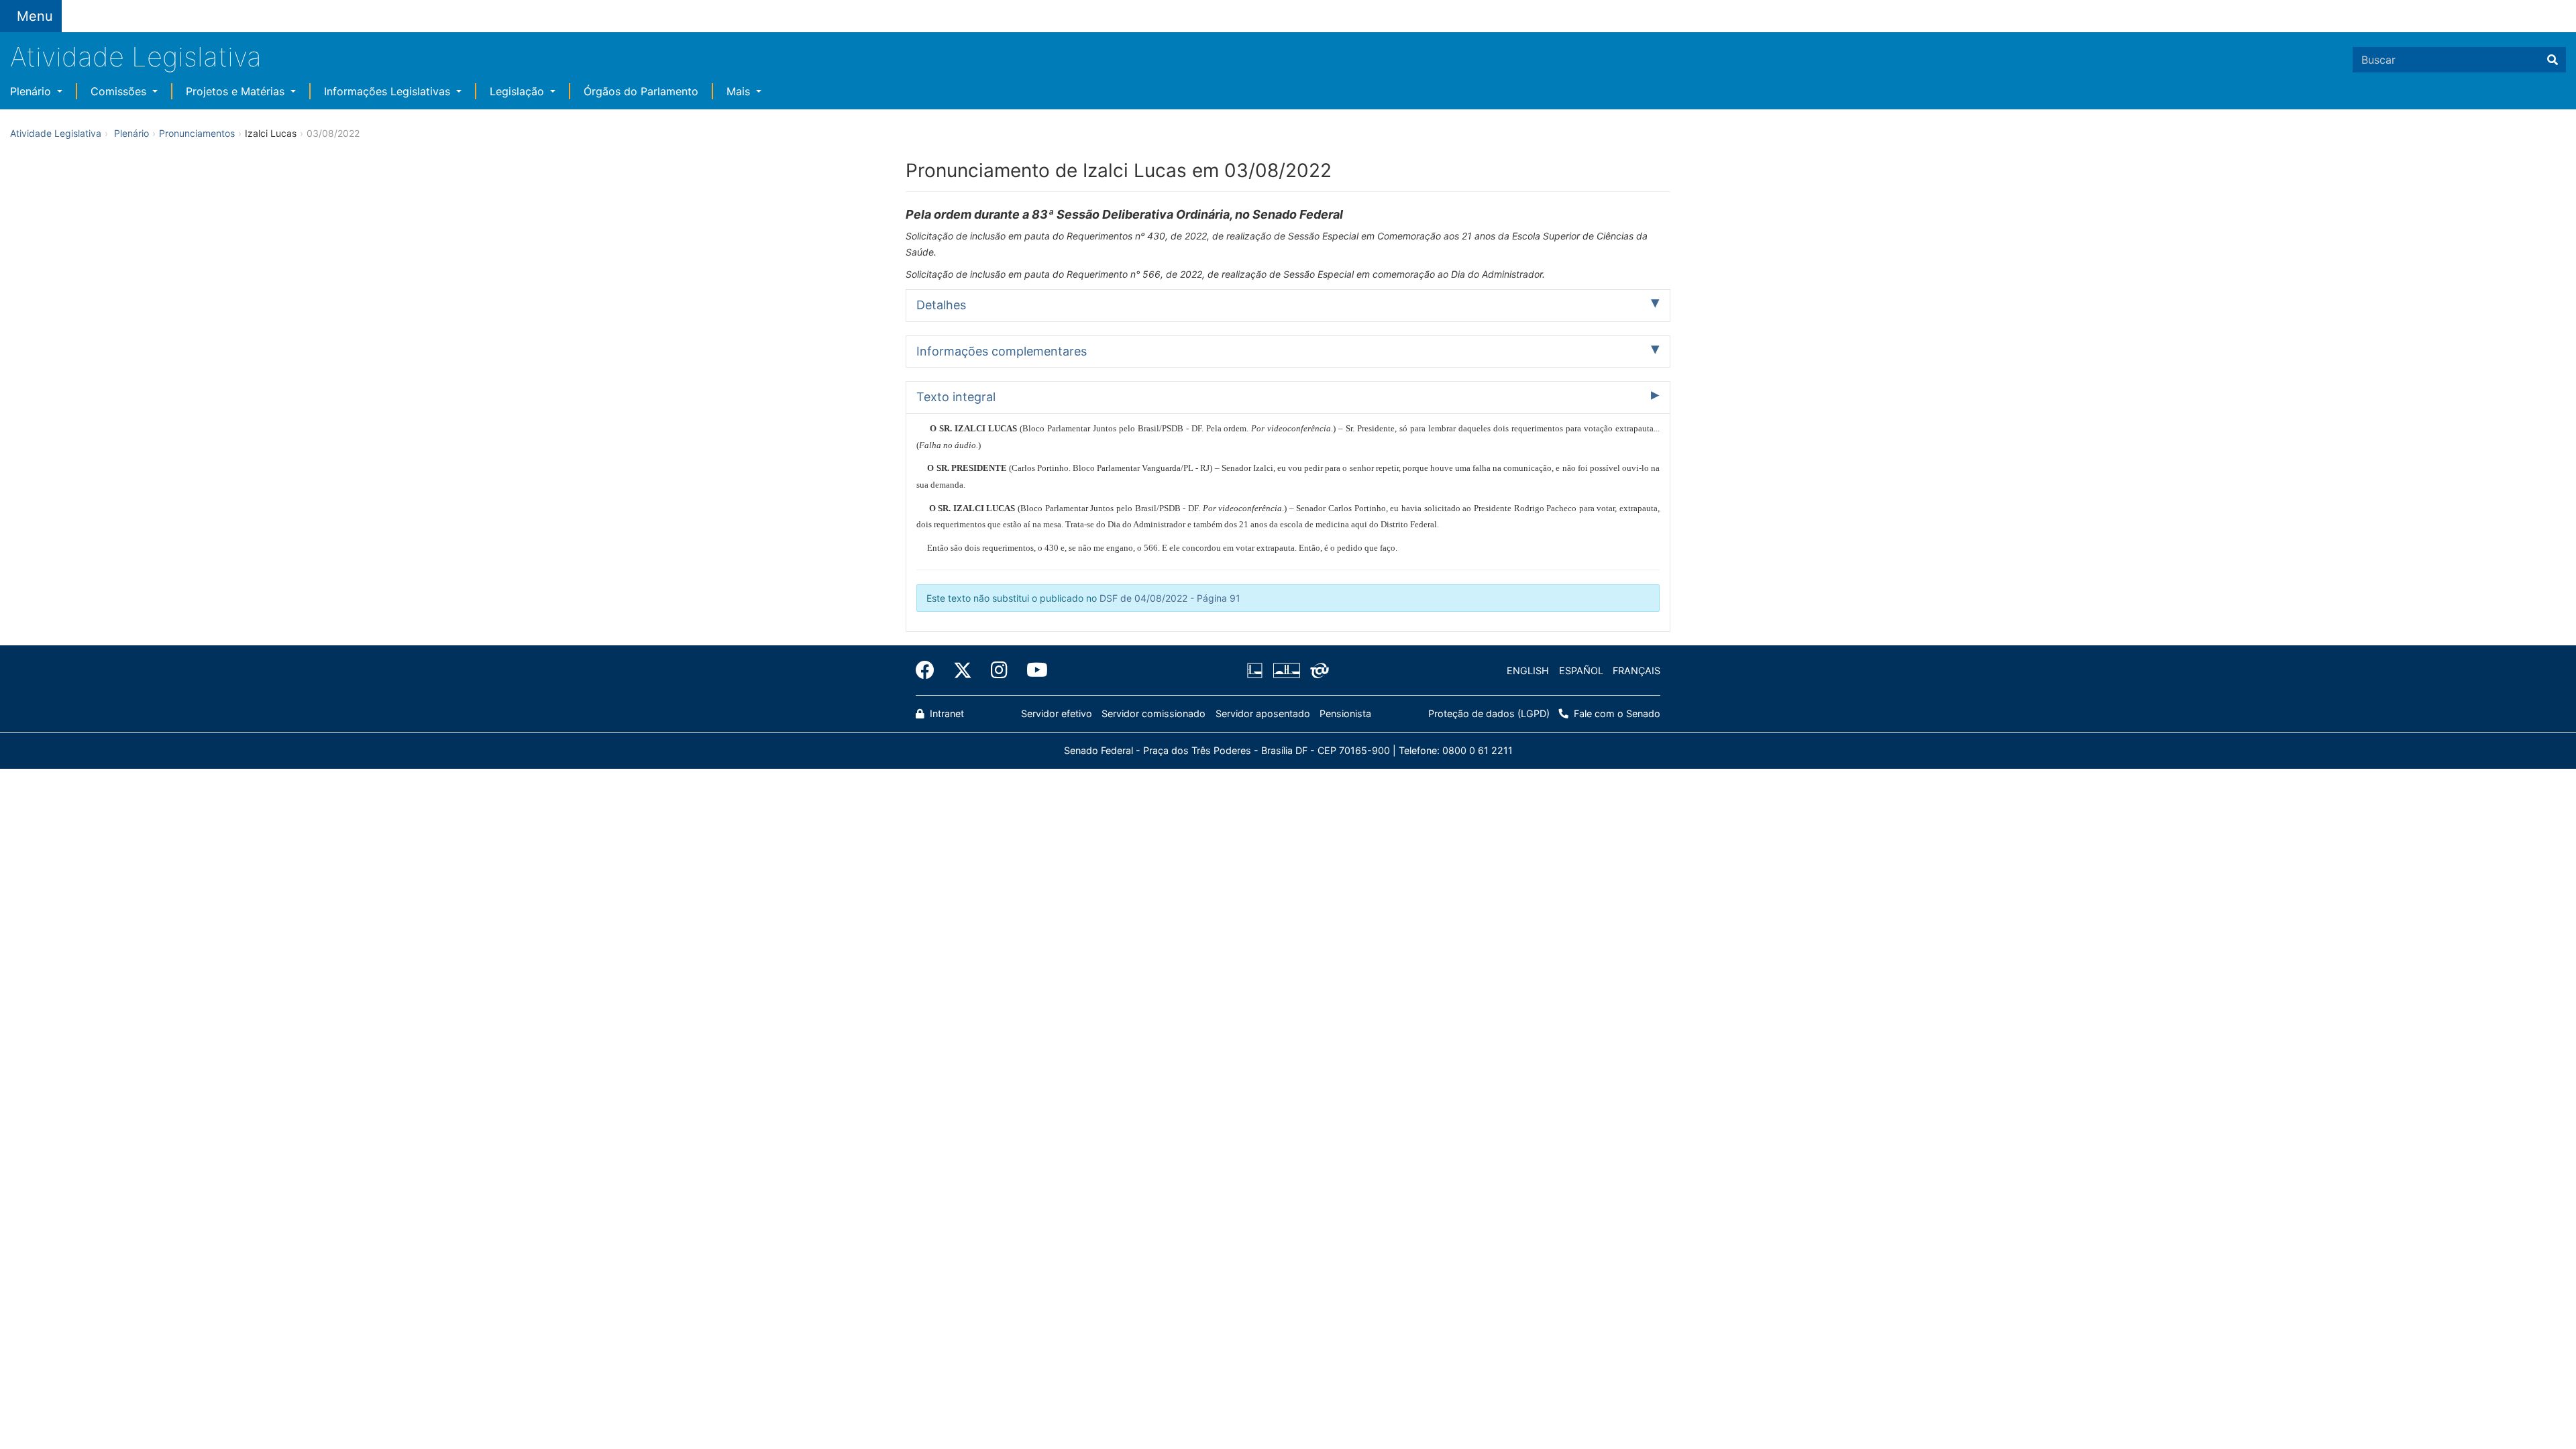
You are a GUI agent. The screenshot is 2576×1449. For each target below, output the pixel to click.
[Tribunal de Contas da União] (1317, 671)
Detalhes (941, 305)
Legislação (519, 91)
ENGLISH (1528, 670)
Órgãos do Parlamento (641, 91)
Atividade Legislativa (136, 57)
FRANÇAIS (1636, 670)
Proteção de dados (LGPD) (1489, 713)
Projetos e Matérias (237, 91)
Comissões (120, 91)
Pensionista (1345, 713)
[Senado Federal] (118, 8)
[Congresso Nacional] (1286, 671)
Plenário (32, 91)
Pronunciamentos (197, 133)
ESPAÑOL (1581, 670)
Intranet (946, 713)
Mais (740, 91)
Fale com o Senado (408, 8)
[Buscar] (2553, 60)
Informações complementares (1002, 351)
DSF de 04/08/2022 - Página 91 (1170, 598)
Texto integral (956, 397)
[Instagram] (999, 670)
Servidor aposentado (1263, 713)
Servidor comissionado (1153, 713)
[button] (181, 8)
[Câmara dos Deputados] (1257, 671)
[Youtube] (1032, 670)
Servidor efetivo (1057, 713)
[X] (963, 670)
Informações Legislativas (389, 91)
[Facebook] (930, 670)
